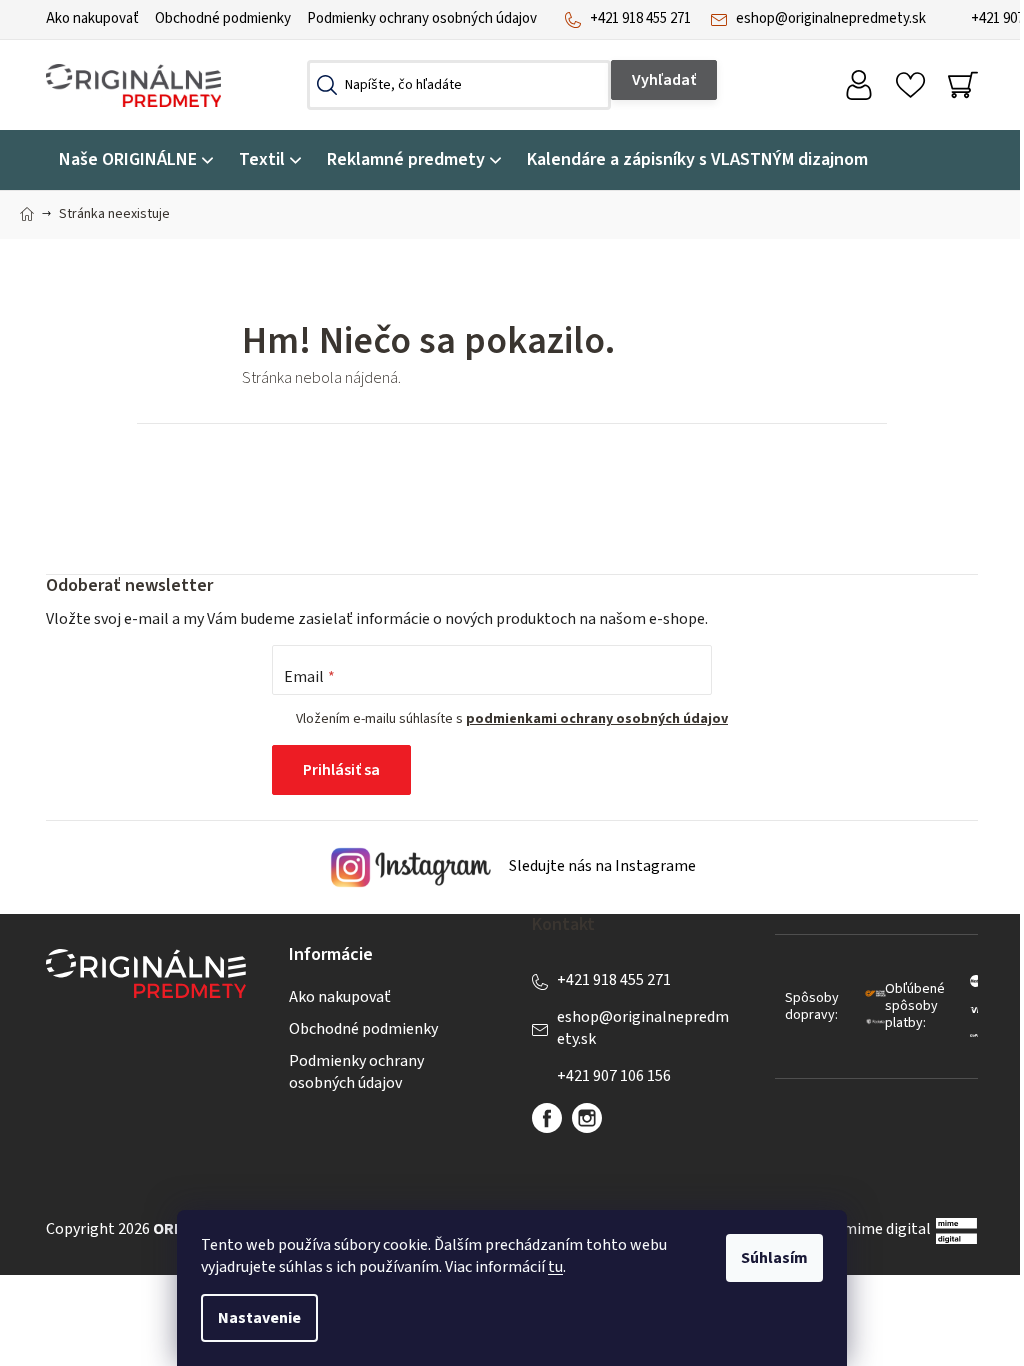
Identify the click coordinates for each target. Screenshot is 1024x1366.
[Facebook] (547, 1118)
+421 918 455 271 (640, 18)
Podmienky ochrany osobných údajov (422, 18)
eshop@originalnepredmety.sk (831, 18)
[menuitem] (136, 160)
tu (555, 1267)
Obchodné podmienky (223, 18)
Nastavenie (259, 1318)
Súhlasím (774, 1258)
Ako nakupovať (92, 18)
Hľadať (664, 80)
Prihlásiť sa (341, 770)
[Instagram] (587, 1118)
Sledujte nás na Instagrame (601, 867)
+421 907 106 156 (614, 1076)
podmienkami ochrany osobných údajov (597, 719)
